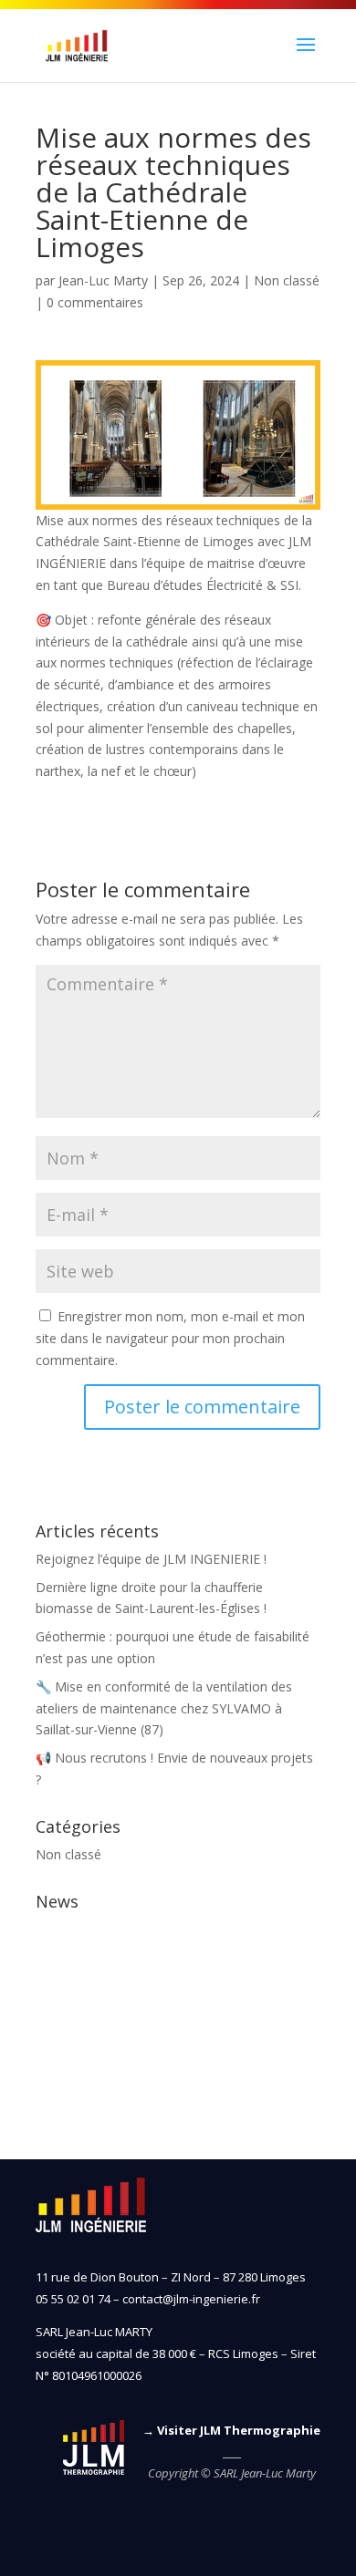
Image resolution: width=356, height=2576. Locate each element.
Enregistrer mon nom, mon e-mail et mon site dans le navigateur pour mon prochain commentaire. (170, 1338)
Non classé (287, 280)
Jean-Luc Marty (103, 280)
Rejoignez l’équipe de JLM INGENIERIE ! (151, 1559)
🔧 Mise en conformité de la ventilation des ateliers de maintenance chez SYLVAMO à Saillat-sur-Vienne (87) (164, 1708)
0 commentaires (95, 302)
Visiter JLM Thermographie (239, 2430)
